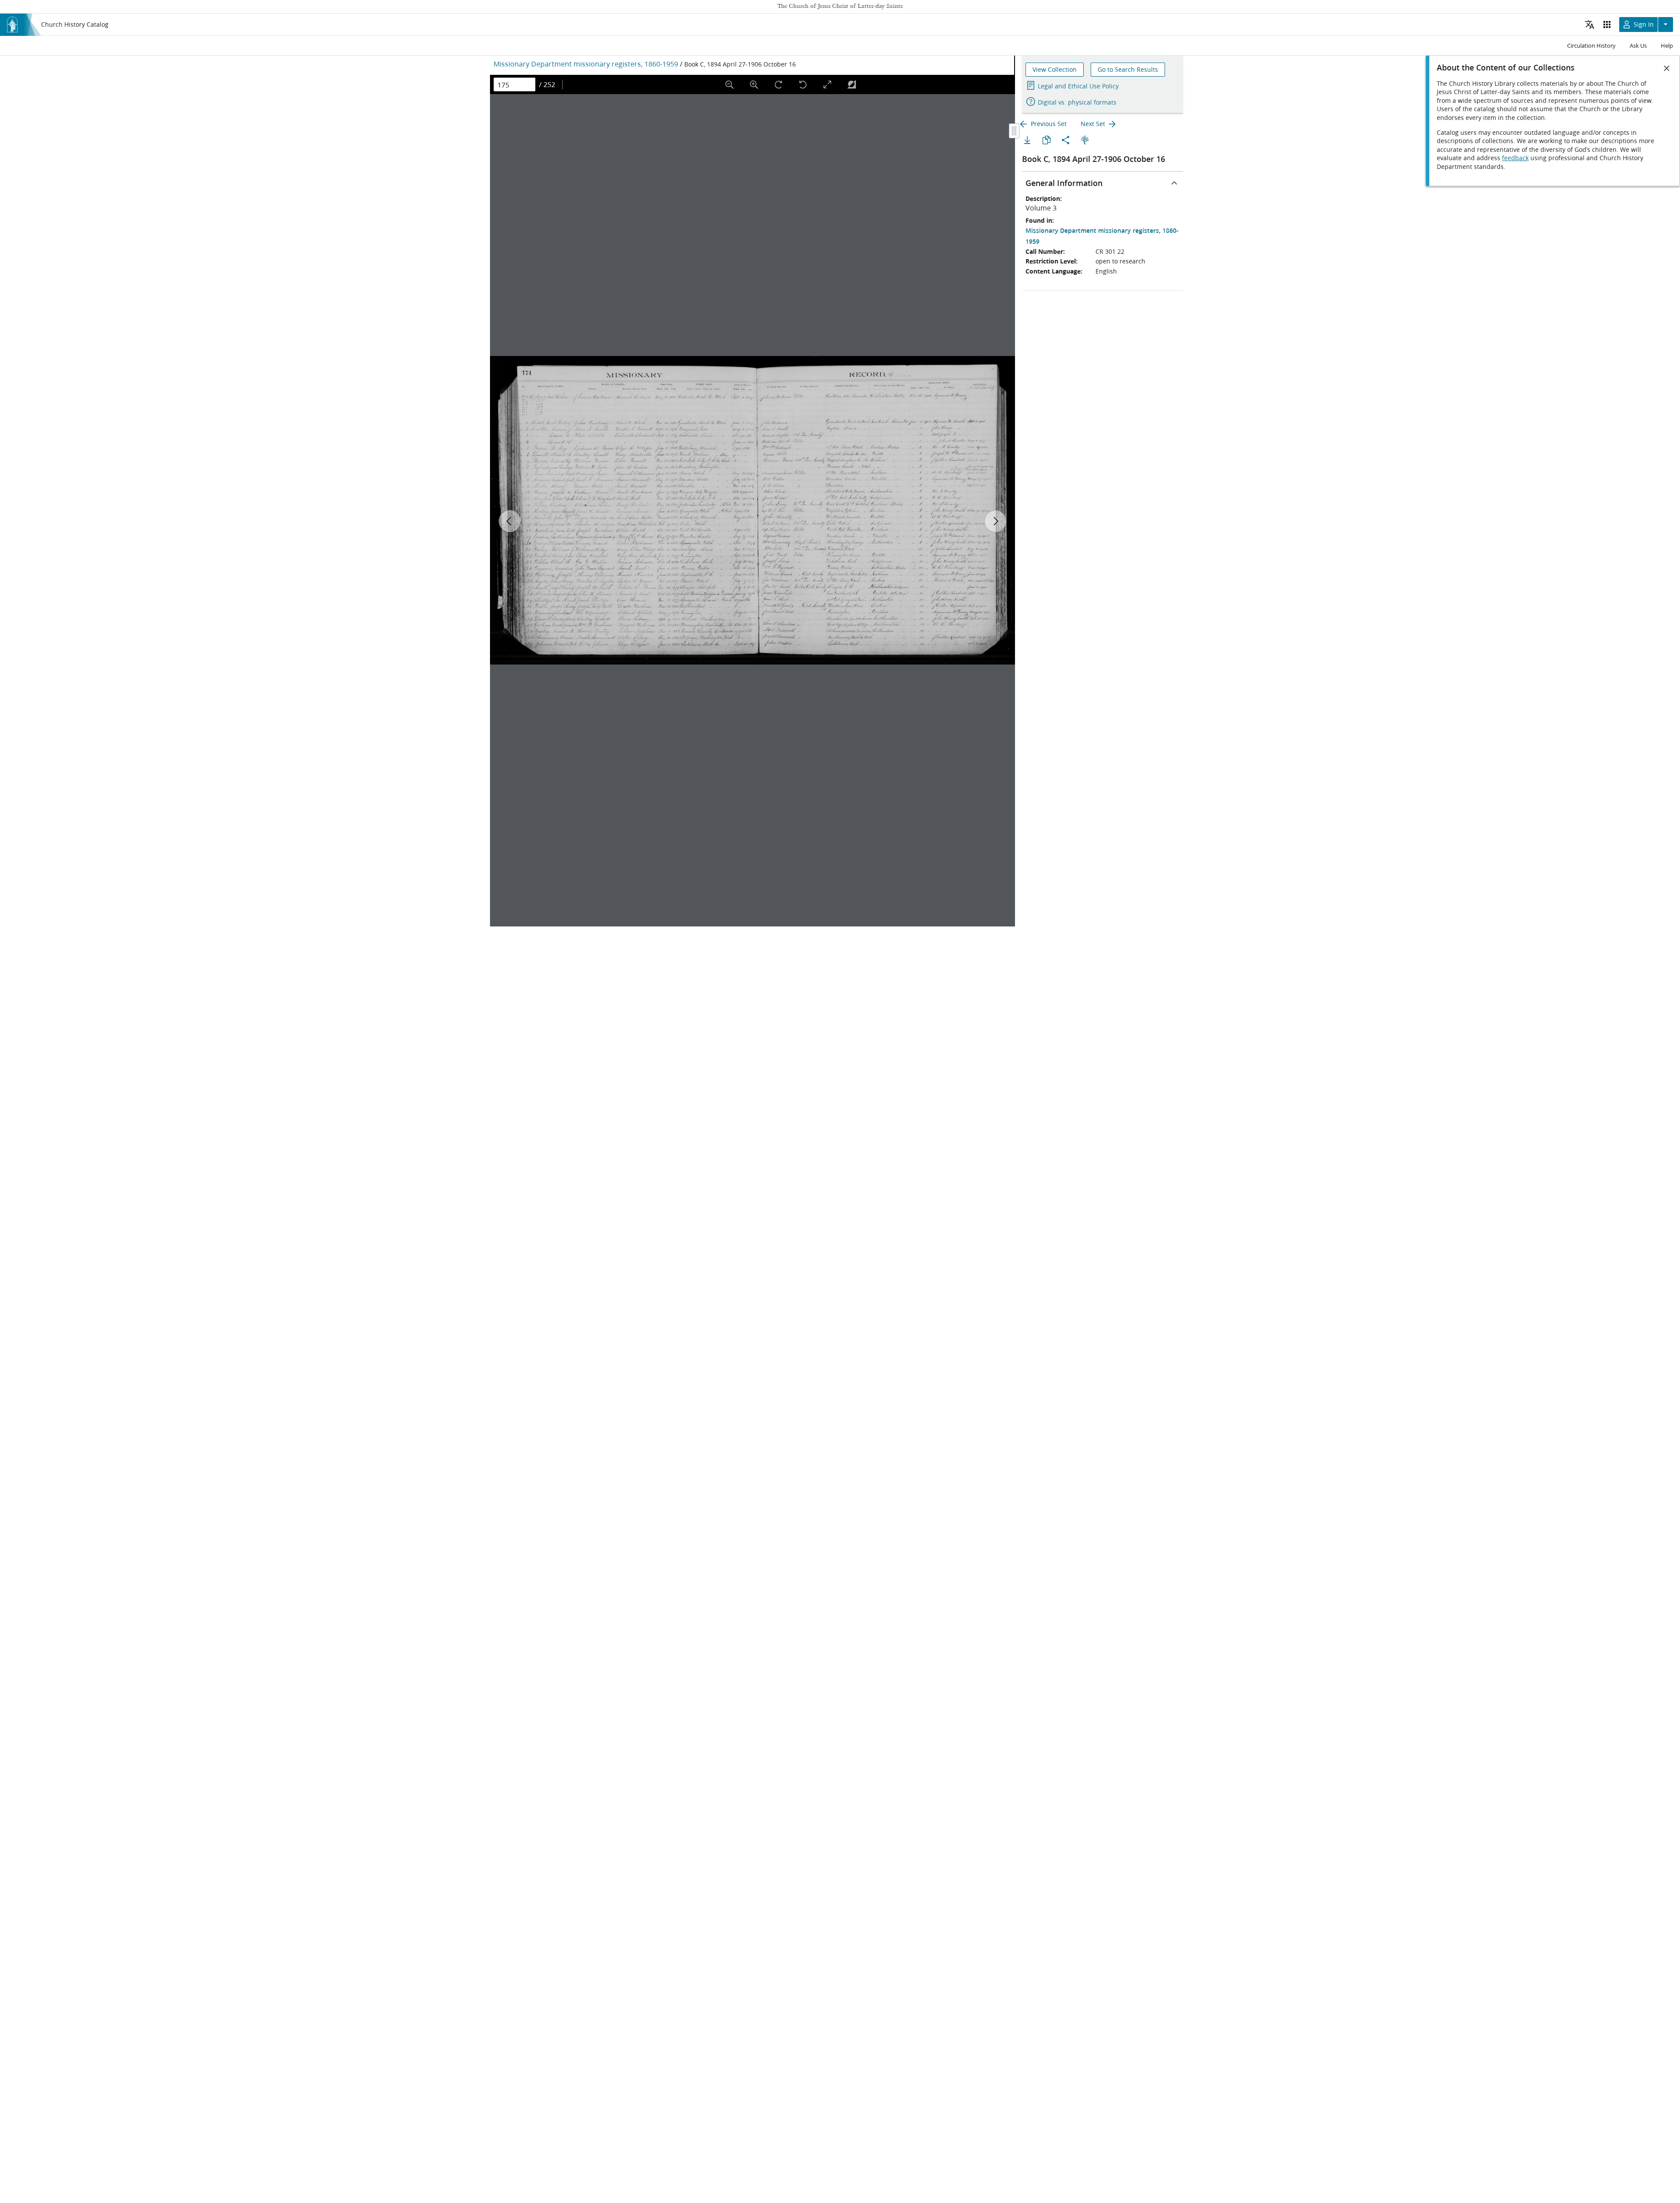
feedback (1515, 158)
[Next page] (995, 521)
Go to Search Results (1128, 70)
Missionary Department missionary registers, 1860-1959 (586, 64)
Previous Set (1049, 124)
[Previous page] (510, 521)
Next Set (1093, 124)
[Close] (1667, 68)
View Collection (1055, 70)
